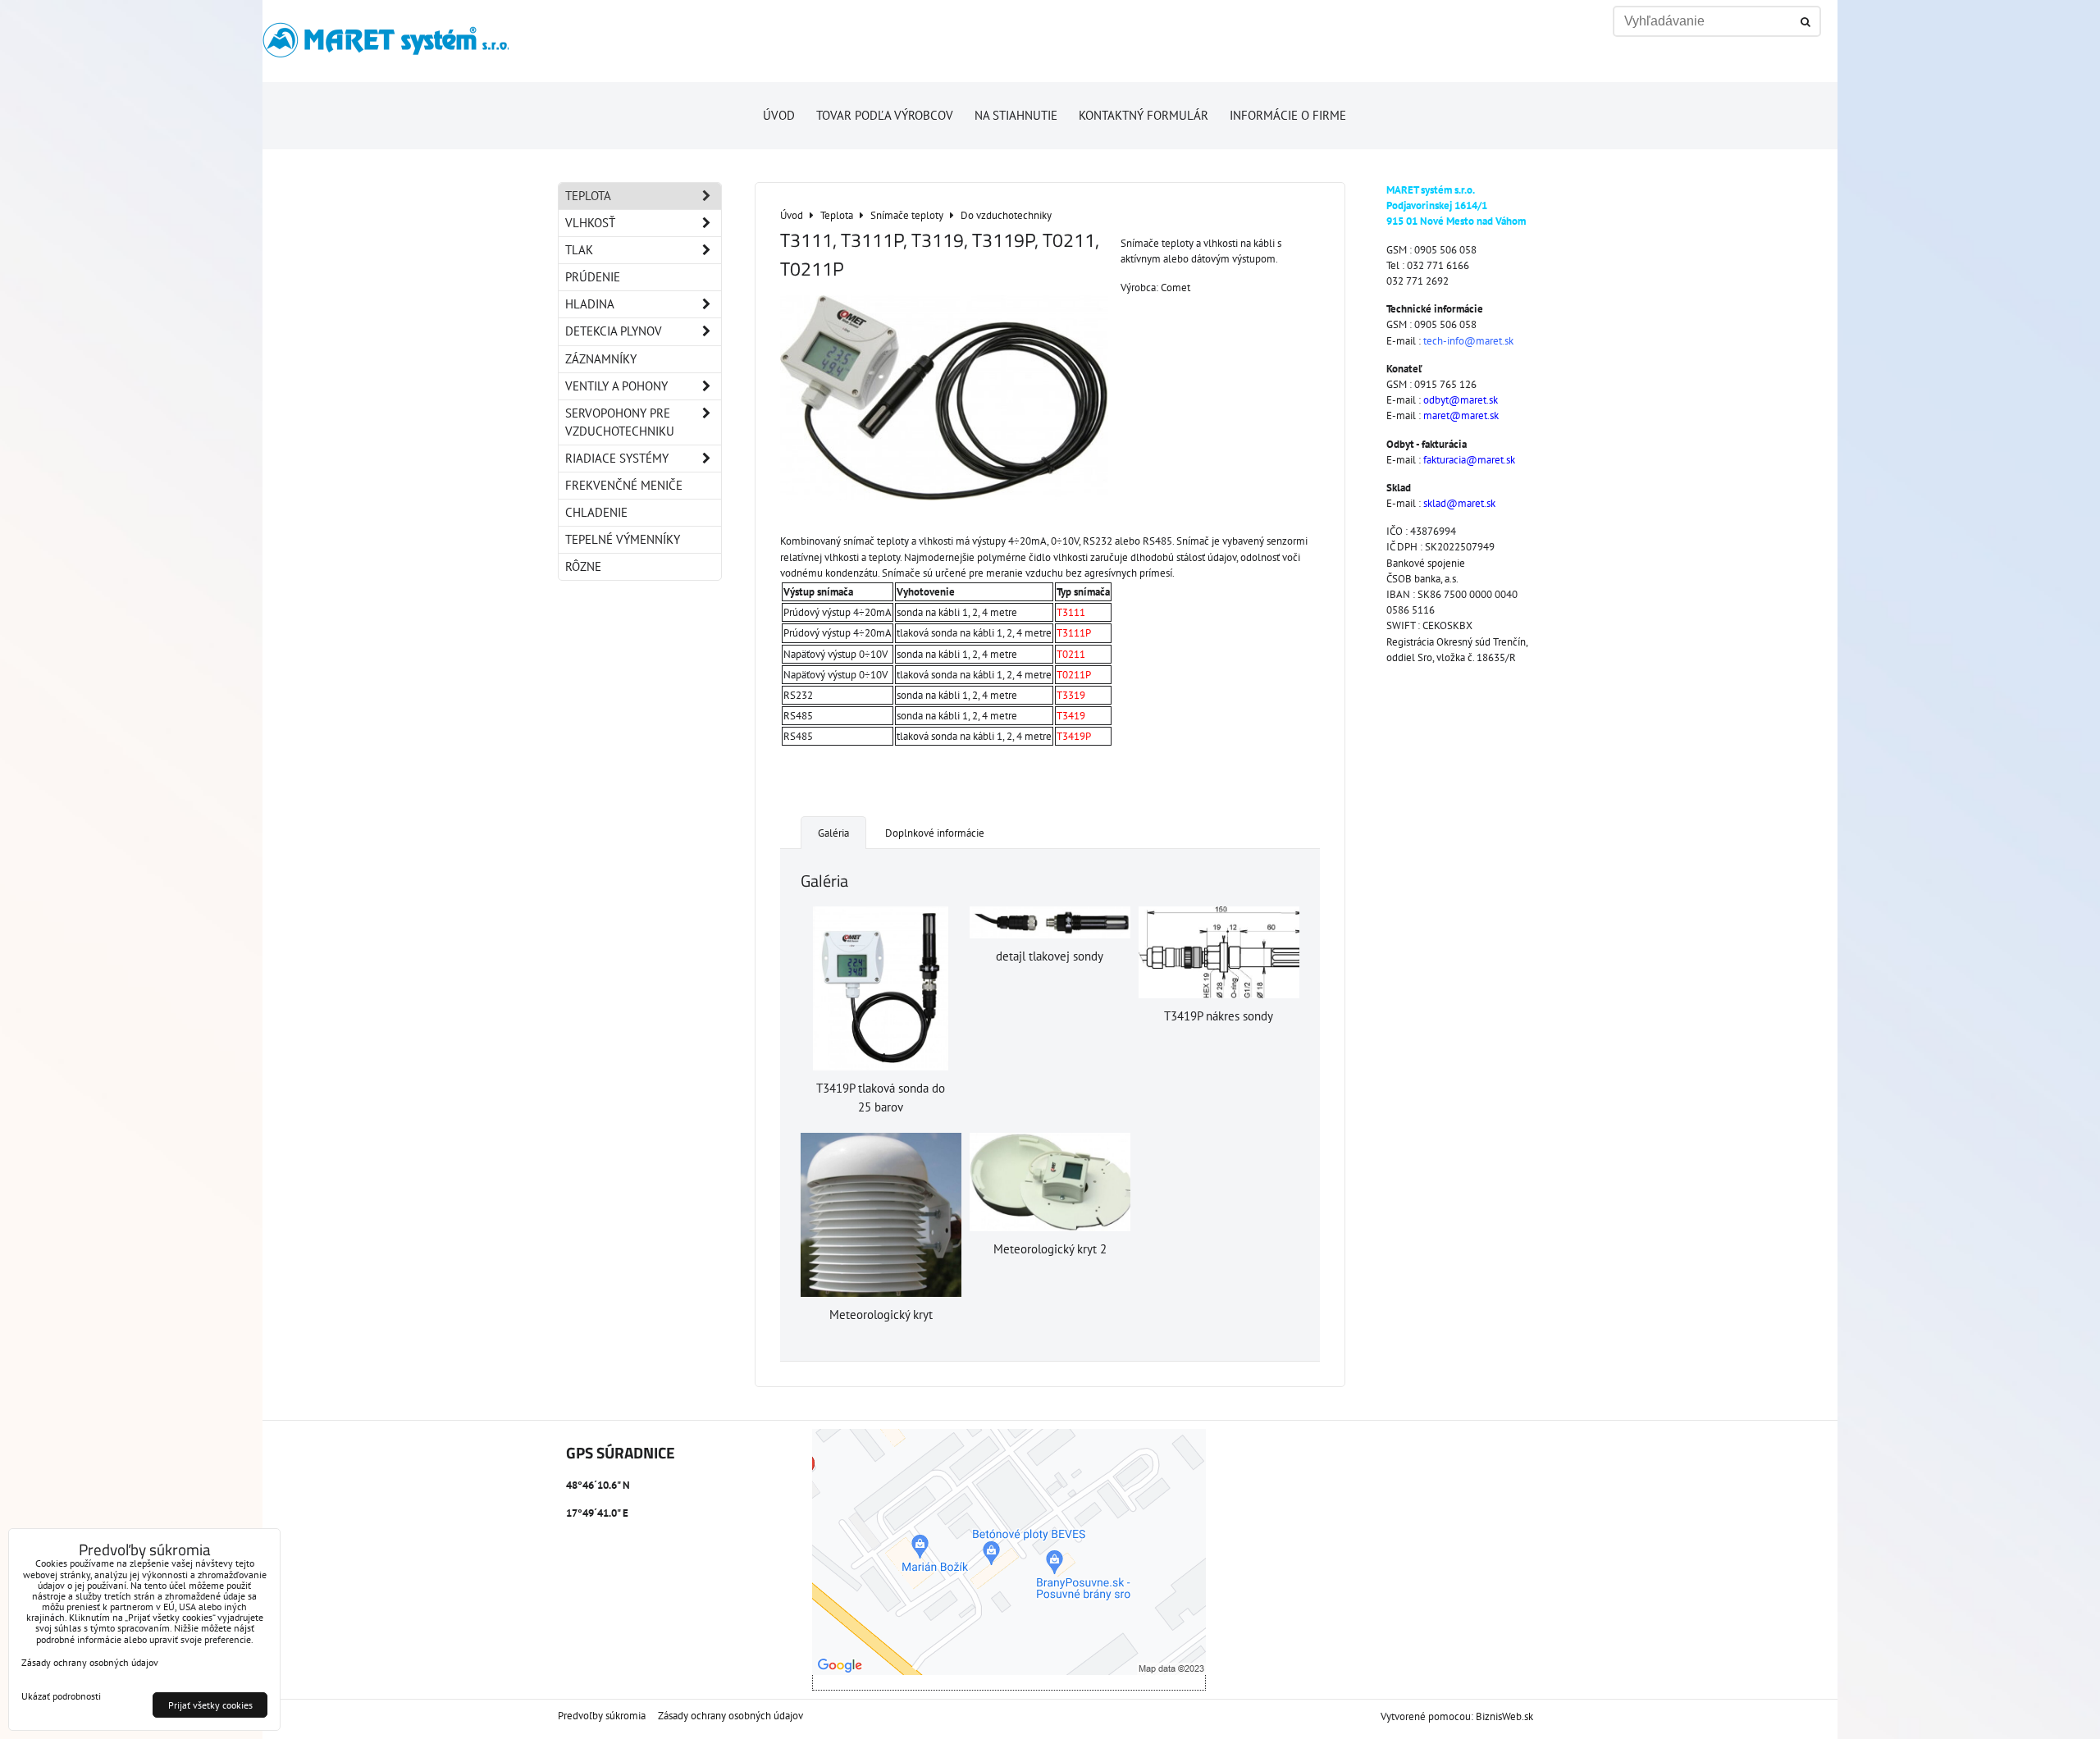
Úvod (779, 115)
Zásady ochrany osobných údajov (730, 1716)
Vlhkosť (590, 223)
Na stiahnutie (1016, 115)
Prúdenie (593, 277)
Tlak (579, 250)
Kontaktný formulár (1144, 115)
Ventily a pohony (616, 386)
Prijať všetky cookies (210, 1705)
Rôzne (583, 566)
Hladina (590, 304)
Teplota (588, 196)
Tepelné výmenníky (623, 539)
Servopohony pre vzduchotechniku (620, 422)
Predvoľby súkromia (602, 1716)
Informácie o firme (1288, 115)
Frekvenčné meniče (624, 485)
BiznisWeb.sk (1504, 1716)
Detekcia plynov (614, 331)
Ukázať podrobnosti (61, 1696)
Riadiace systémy (617, 458)
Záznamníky (601, 359)
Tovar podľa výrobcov (885, 115)
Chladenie (596, 512)
